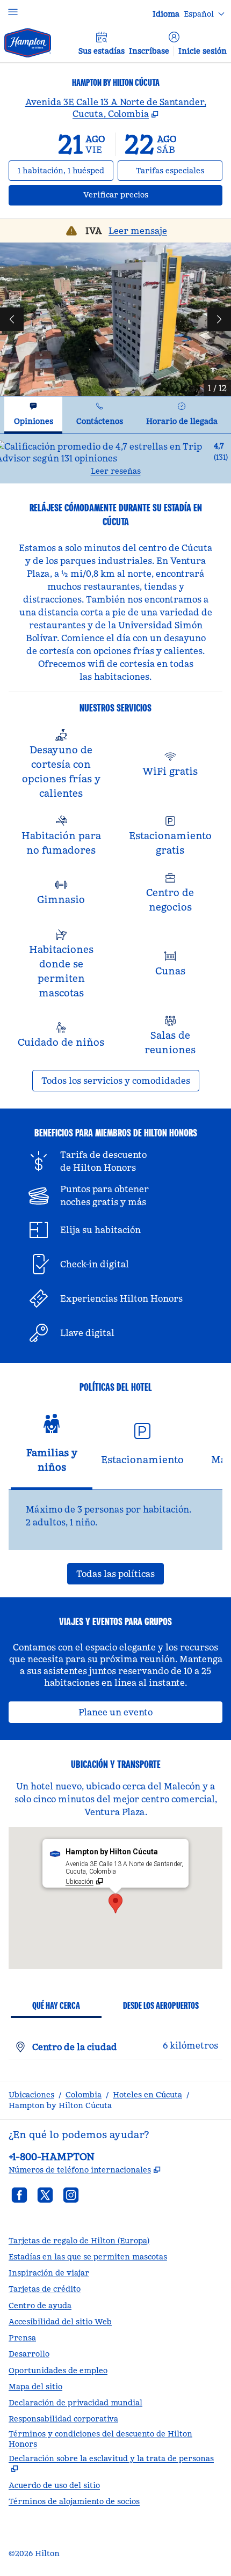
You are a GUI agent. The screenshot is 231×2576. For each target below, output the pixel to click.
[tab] (33, 415)
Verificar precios (153, 195)
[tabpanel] (115, 458)
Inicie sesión (203, 51)
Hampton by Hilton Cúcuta (60, 2105)
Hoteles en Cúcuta (147, 2095)
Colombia (84, 2095)
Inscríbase (149, 51)
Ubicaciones (31, 2095)
